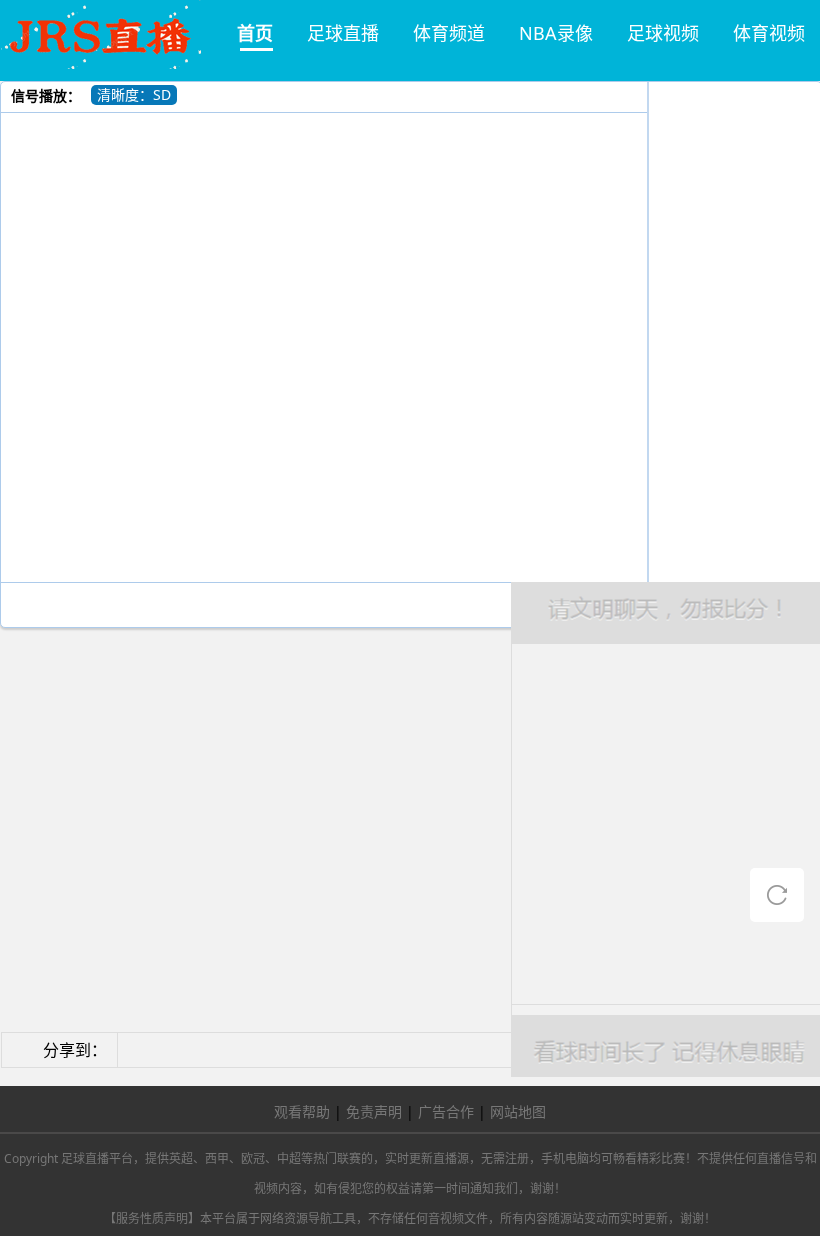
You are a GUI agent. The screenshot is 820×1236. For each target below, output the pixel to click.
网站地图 (518, 1111)
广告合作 (446, 1111)
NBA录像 (556, 33)
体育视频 (769, 33)
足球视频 (663, 33)
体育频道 (449, 33)
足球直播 (343, 33)
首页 (255, 33)
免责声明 (374, 1111)
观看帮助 (302, 1111)
